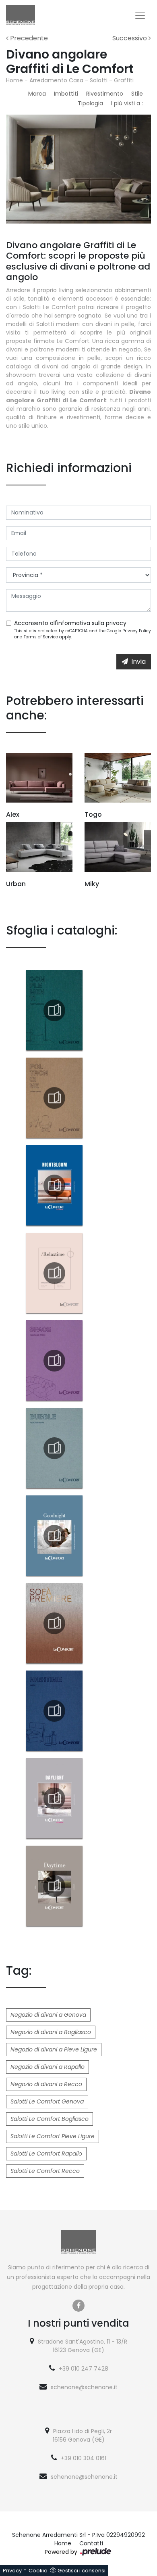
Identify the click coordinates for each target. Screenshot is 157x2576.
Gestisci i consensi (82, 2571)
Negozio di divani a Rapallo (48, 2067)
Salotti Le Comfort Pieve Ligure (53, 2136)
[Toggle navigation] (140, 15)
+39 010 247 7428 (84, 2369)
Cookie (38, 2571)
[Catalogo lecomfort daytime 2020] (54, 1886)
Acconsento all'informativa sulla (70, 623)
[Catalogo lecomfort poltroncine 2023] (54, 1098)
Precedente (28, 38)
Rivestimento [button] (105, 94)
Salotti (99, 80)
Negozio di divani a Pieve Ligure (54, 2049)
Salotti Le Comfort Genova (47, 2101)
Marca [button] (37, 94)
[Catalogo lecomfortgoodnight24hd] (54, 1536)
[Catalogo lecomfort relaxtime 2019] (54, 1273)
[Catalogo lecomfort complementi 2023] (54, 1010)
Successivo (130, 38)
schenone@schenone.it (84, 2387)
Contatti (91, 2543)
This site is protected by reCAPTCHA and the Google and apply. (83, 634)
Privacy (12, 2571)
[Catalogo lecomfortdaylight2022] (54, 1798)
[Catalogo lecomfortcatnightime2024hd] (54, 1711)
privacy (116, 623)
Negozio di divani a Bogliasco (51, 2032)
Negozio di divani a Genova (48, 2015)
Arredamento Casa (56, 80)
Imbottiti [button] (66, 94)
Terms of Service (41, 637)
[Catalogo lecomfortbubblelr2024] (54, 1448)
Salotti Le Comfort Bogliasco (50, 2119)
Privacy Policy (137, 631)
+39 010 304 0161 (84, 2458)
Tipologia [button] (90, 103)
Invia (138, 662)
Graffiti (124, 80)
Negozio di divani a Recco (46, 2084)
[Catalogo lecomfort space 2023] (54, 1361)
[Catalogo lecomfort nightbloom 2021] (54, 1186)
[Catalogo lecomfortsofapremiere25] (54, 1623)
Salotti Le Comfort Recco (45, 2171)
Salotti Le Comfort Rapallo (46, 2154)
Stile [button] (137, 94)
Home (14, 80)
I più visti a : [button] (127, 103)
